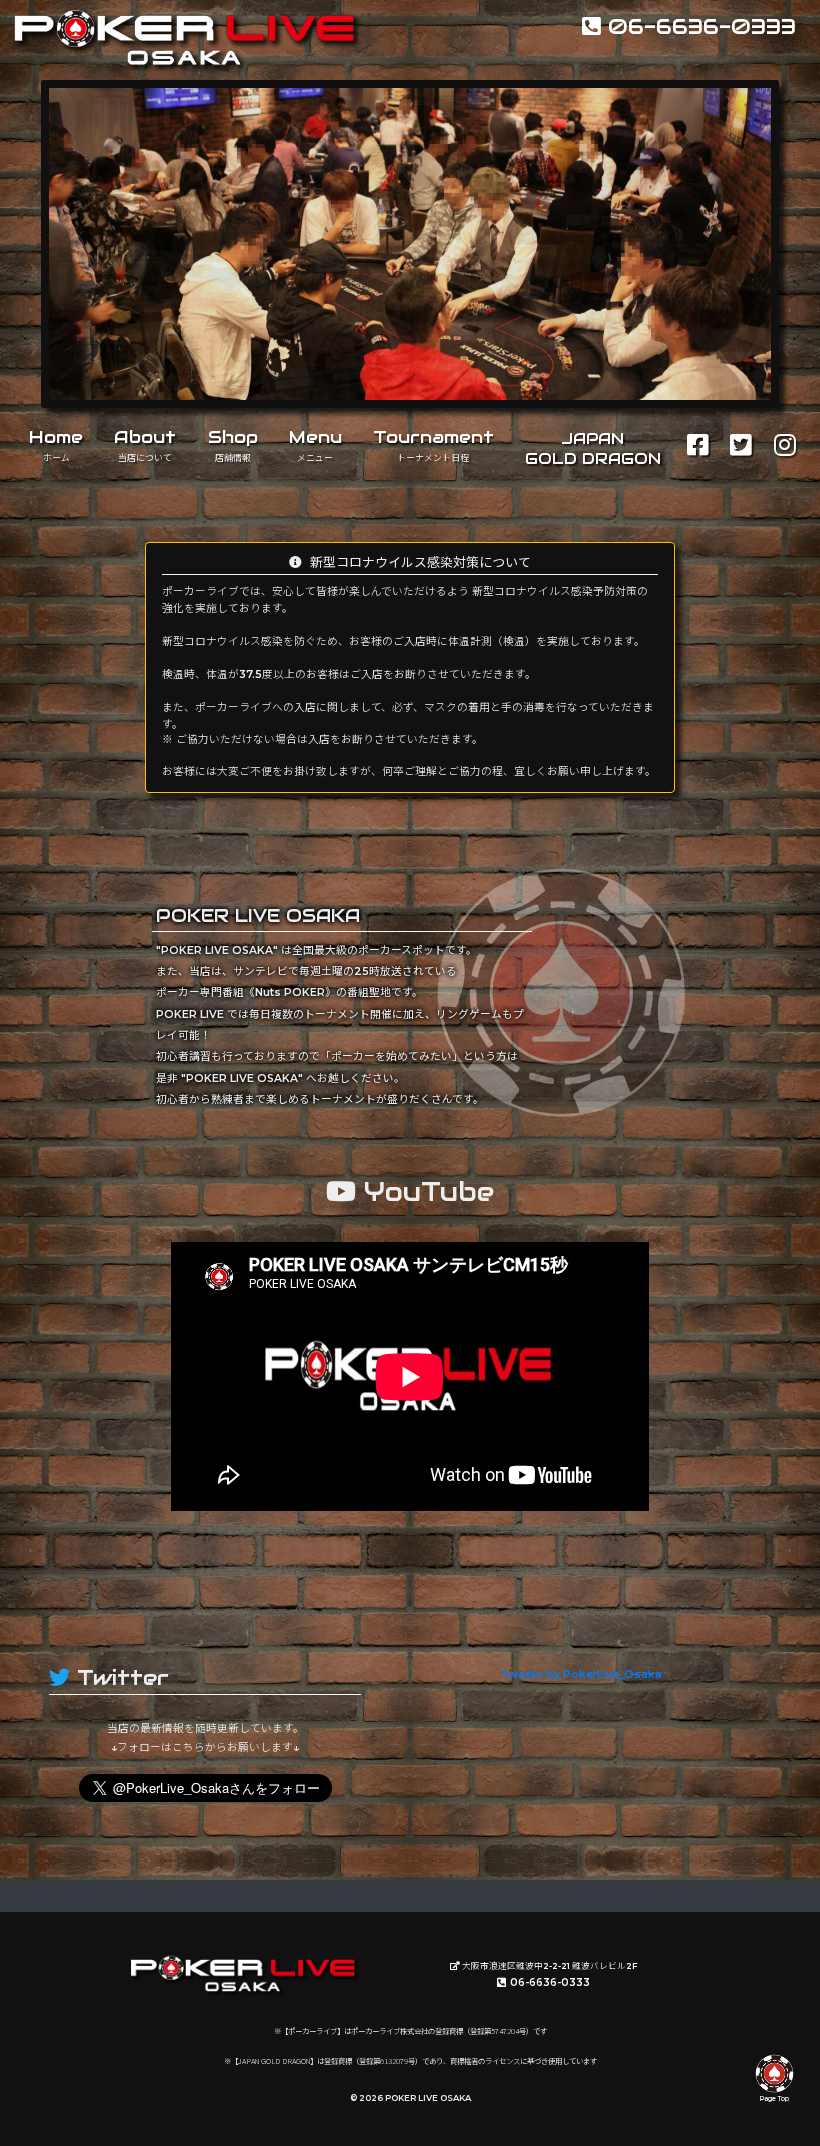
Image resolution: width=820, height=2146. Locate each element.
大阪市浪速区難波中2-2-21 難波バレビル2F (549, 1966)
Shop (233, 445)
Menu (315, 445)
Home (56, 445)
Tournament (433, 445)
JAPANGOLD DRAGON (593, 448)
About (145, 445)
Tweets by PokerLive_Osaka (581, 1674)
